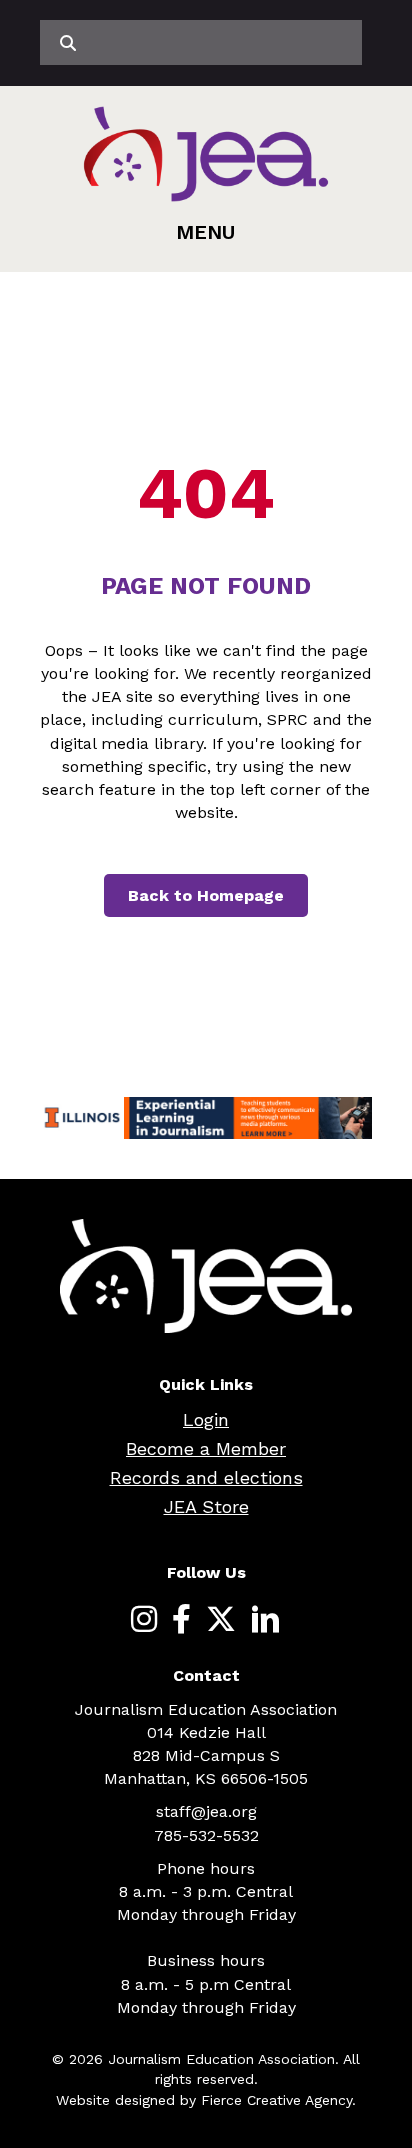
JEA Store (206, 1506)
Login (206, 1419)
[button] (205, 232)
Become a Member (206, 1448)
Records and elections (206, 1477)
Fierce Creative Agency (276, 2100)
